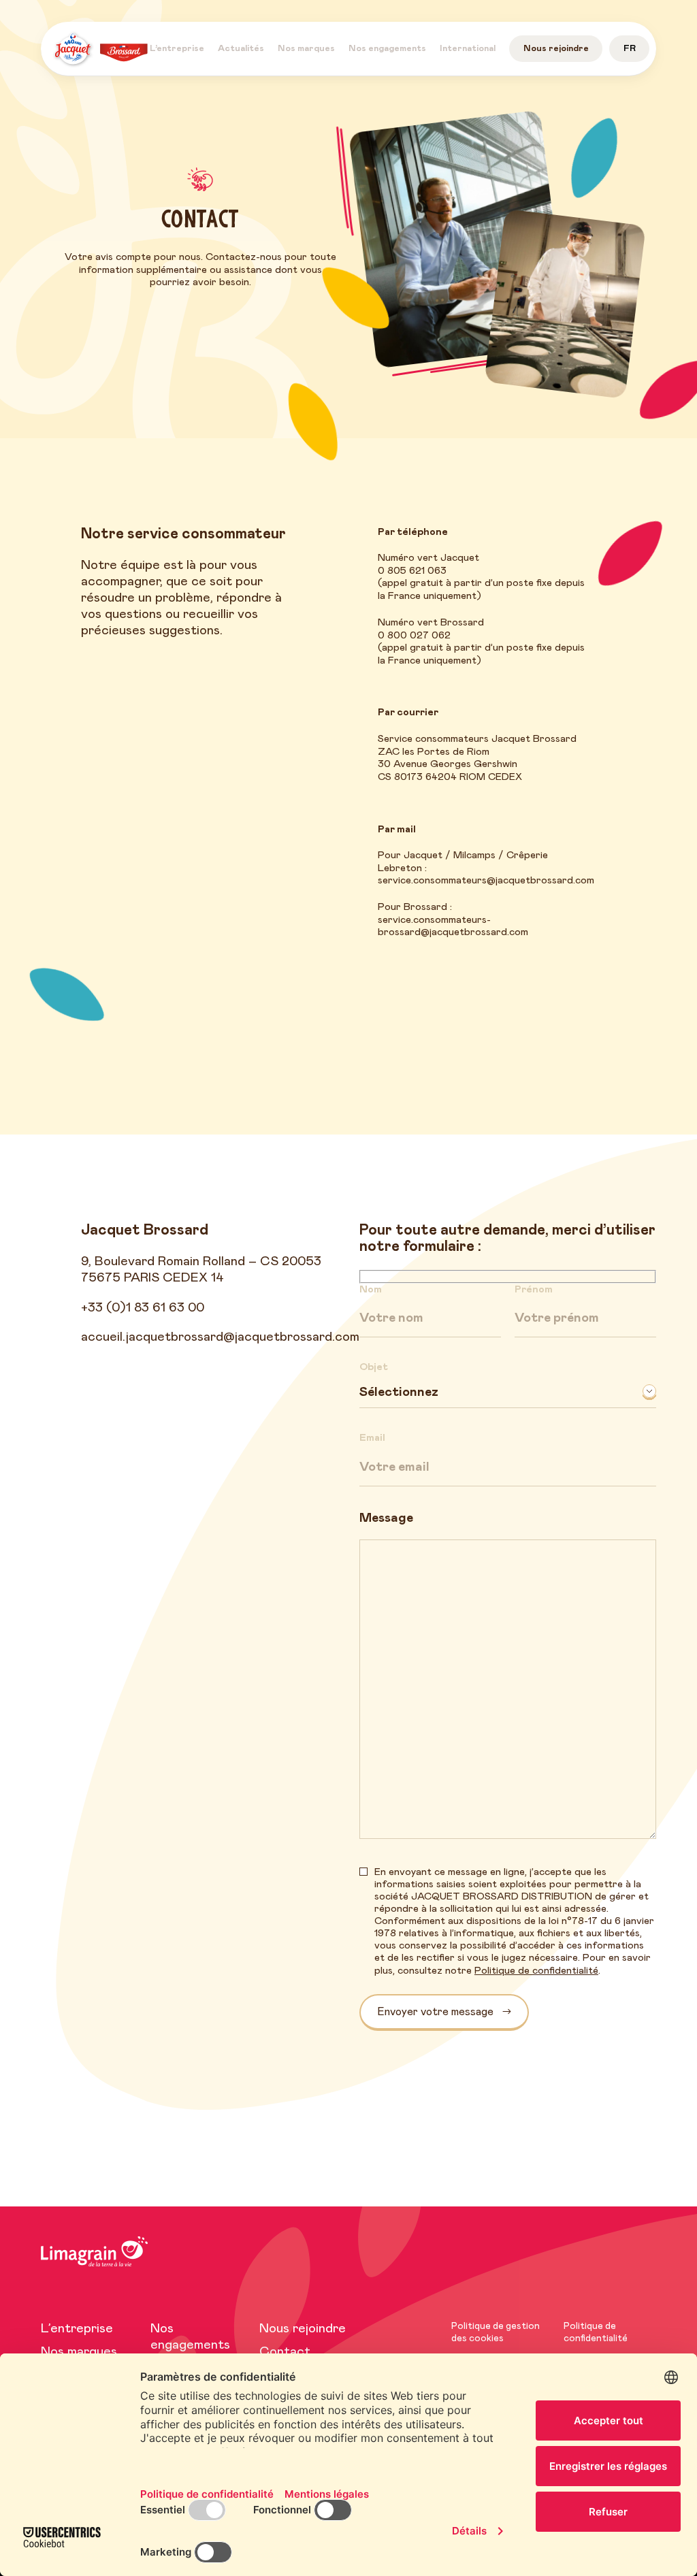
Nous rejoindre (303, 2329)
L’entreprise (77, 2329)
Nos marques (79, 2352)
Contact (285, 2352)
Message (386, 1518)
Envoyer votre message (435, 2011)
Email (372, 1438)
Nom (371, 1289)
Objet (374, 1367)
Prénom (534, 1289)
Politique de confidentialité (536, 1970)
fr (630, 49)
